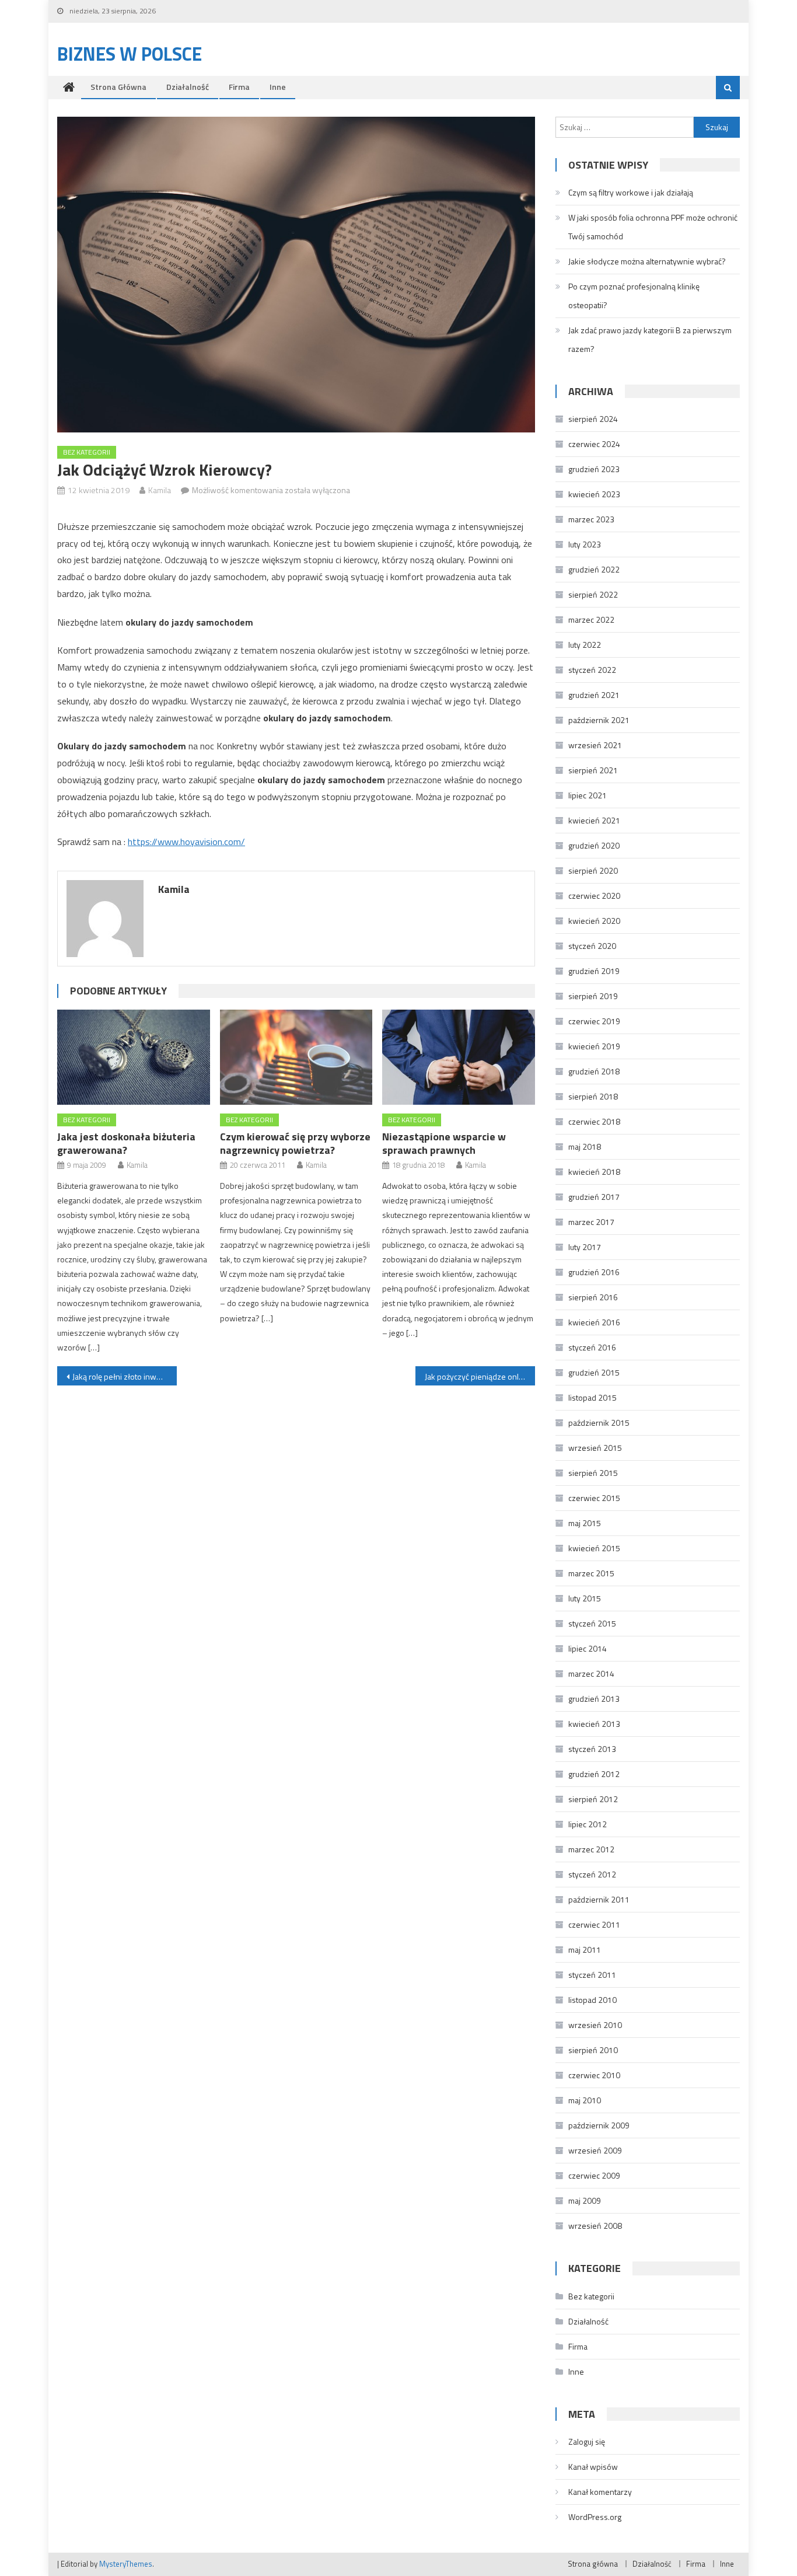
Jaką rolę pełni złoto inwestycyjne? (125, 1376)
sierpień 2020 (593, 870)
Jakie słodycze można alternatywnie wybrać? (647, 261)
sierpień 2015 (593, 1473)
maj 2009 (585, 2200)
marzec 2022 (591, 619)
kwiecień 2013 (594, 1724)
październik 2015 (599, 1423)
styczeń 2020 (592, 946)
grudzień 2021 (594, 695)
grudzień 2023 (594, 469)
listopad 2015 (592, 1397)
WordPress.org (595, 2517)
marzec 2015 (591, 1573)
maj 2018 (585, 1146)
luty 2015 (585, 1598)
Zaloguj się (587, 2441)
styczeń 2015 (592, 1623)
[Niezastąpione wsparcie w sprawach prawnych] (459, 1057)
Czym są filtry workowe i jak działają (631, 192)
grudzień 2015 (594, 1372)
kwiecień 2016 (594, 1322)
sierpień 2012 (593, 1799)
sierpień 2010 (593, 2050)
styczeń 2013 (592, 1749)
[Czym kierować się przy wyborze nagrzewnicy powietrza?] (296, 1057)
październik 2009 (599, 2125)
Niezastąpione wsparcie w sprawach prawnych (444, 1143)
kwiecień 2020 (594, 921)
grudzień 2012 (594, 1774)
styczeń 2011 (592, 1975)
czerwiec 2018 (594, 1121)
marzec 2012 (591, 1849)
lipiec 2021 (588, 795)
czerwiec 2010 (594, 2075)
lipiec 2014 (588, 1648)
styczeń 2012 (592, 1874)
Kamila (160, 490)
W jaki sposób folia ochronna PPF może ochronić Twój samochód (653, 227)
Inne (278, 87)
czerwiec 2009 (594, 2175)
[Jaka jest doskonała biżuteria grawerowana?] (134, 1057)
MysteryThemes (126, 2564)
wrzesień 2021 (595, 745)
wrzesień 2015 (595, 1448)
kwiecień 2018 (594, 1172)
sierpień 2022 (593, 594)
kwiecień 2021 (594, 820)
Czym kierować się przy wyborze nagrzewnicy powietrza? (295, 1143)
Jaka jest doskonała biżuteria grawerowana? (126, 1143)
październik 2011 (599, 1899)
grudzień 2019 (594, 971)
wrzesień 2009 (595, 2150)
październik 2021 (599, 720)
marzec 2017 (591, 1222)
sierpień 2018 (593, 1096)
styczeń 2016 (592, 1347)
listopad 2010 (592, 2000)
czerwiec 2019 (594, 1021)
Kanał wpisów (593, 2467)
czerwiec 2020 (594, 896)
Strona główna (118, 87)
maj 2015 (585, 1523)
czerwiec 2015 (594, 1498)
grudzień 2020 (594, 845)
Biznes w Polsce (130, 54)
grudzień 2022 (594, 569)
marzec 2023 (591, 519)
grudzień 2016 (594, 1272)
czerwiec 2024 (594, 444)
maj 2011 (585, 1950)
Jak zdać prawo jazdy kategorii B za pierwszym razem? (650, 339)
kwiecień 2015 (594, 1548)
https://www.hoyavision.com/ (186, 842)
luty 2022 (585, 645)
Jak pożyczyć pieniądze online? (479, 1376)
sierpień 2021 (593, 770)
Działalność (188, 87)
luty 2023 (585, 544)
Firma (239, 87)
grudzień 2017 (594, 1197)
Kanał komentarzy (600, 2492)
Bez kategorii (87, 452)
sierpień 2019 (593, 996)
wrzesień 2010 (595, 2025)
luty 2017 (585, 1247)
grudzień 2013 (594, 1699)
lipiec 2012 (588, 1824)
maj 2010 (585, 2100)
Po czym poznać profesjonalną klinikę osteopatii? (634, 296)
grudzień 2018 (594, 1071)
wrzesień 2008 (595, 2226)
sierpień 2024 (593, 419)
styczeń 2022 (592, 670)
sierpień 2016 (593, 1297)
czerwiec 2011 (594, 1924)
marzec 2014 (591, 1673)
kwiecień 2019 (594, 1046)
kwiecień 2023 (594, 494)
